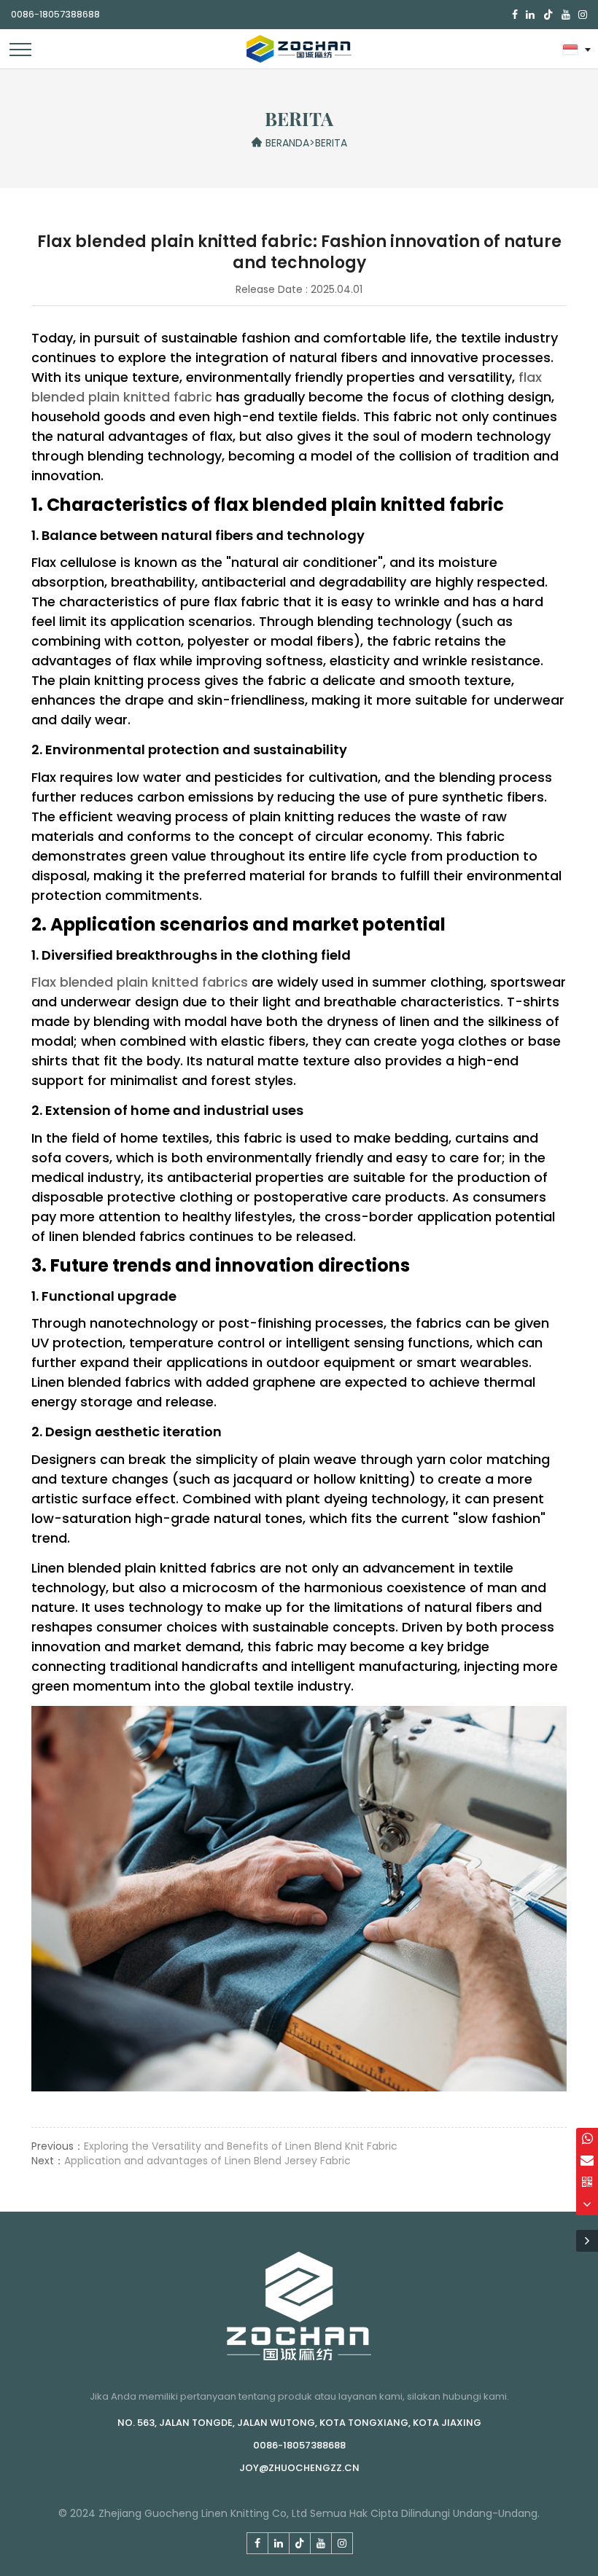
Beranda (287, 143)
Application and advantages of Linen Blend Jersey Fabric (207, 2161)
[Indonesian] (575, 49)
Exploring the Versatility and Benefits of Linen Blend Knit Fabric (241, 2146)
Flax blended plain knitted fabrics (140, 982)
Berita (331, 143)
